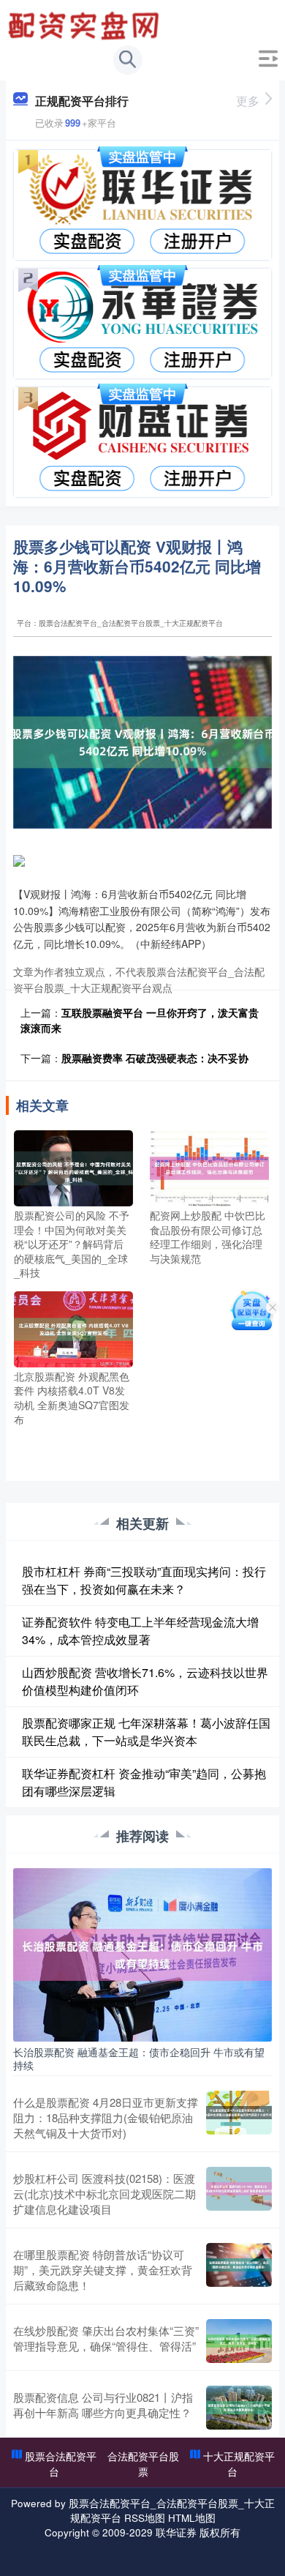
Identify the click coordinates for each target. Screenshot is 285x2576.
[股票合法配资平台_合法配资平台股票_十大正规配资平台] (85, 24)
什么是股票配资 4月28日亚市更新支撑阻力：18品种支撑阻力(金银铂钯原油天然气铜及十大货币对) (106, 2117)
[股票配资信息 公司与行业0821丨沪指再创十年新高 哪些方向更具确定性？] (239, 2408)
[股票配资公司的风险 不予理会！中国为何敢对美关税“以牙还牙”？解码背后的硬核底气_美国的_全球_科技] (73, 1167)
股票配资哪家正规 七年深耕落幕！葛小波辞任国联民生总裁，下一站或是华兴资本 (146, 1732)
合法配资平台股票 (143, 2464)
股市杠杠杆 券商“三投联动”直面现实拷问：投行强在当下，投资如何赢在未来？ (144, 1580)
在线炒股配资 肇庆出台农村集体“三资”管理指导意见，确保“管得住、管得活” (106, 2338)
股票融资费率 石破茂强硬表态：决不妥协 (155, 1058)
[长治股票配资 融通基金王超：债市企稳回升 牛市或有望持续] (142, 1953)
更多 (248, 101)
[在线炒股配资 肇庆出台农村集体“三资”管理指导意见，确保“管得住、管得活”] (239, 2341)
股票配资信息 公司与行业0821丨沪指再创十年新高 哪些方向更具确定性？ (103, 2405)
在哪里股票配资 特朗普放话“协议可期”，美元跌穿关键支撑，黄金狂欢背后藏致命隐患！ (103, 2270)
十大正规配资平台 (239, 2464)
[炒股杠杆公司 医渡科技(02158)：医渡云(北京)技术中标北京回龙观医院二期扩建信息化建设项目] (239, 2194)
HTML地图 (192, 2517)
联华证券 (176, 2532)
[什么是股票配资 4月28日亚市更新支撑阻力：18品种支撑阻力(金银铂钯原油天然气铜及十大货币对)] (239, 2117)
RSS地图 (145, 2517)
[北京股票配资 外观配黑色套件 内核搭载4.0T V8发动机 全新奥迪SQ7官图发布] (73, 1328)
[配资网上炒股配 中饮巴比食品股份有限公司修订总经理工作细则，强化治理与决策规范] (209, 1167)
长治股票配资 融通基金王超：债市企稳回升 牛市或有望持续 (139, 2058)
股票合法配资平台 (61, 2464)
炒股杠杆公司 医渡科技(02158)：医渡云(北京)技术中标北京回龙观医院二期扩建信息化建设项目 (104, 2194)
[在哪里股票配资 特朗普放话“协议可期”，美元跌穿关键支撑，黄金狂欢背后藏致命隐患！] (239, 2270)
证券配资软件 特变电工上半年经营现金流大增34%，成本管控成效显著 (140, 1631)
